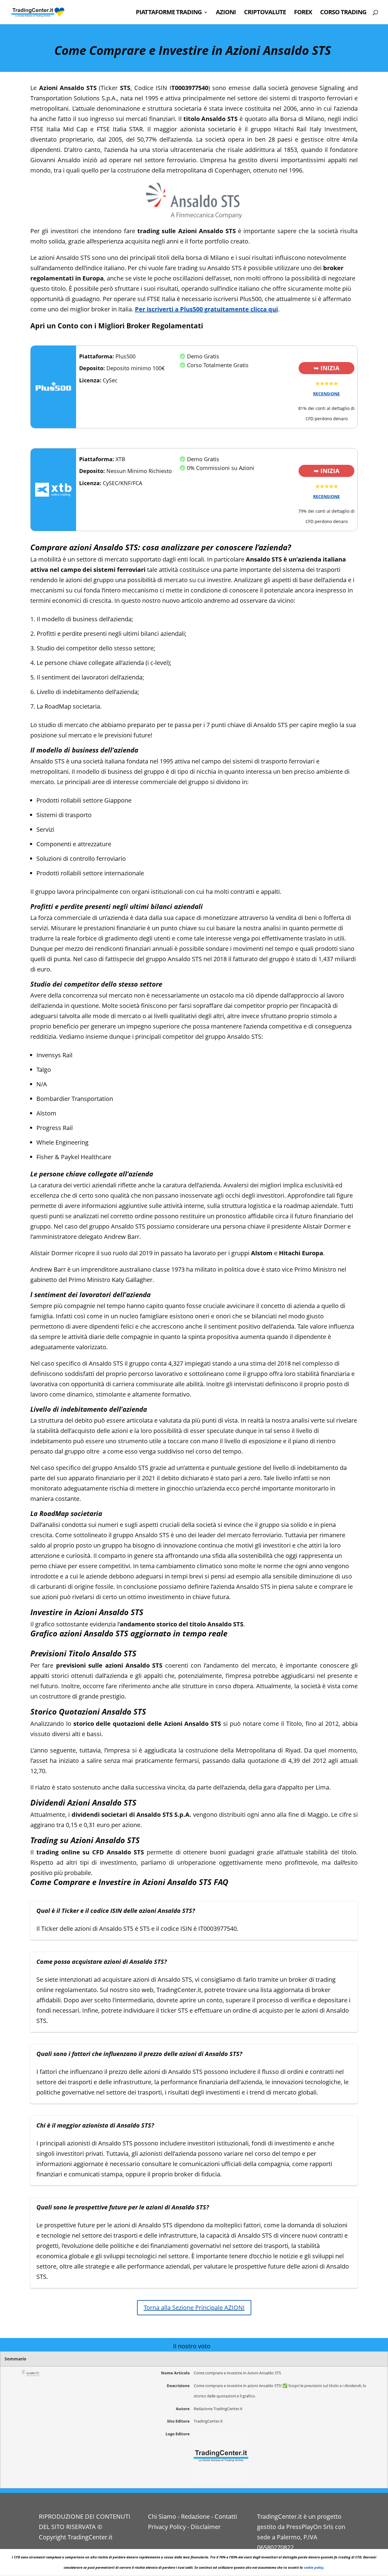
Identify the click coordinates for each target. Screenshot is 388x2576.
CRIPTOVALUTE (265, 13)
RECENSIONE (326, 394)
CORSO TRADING (343, 13)
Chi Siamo (162, 2516)
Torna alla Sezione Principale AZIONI (194, 2308)
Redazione (195, 2516)
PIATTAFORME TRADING (169, 13)
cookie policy (314, 2567)
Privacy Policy (167, 2527)
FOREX (303, 13)
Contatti (226, 2516)
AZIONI (226, 13)
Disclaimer (206, 2527)
